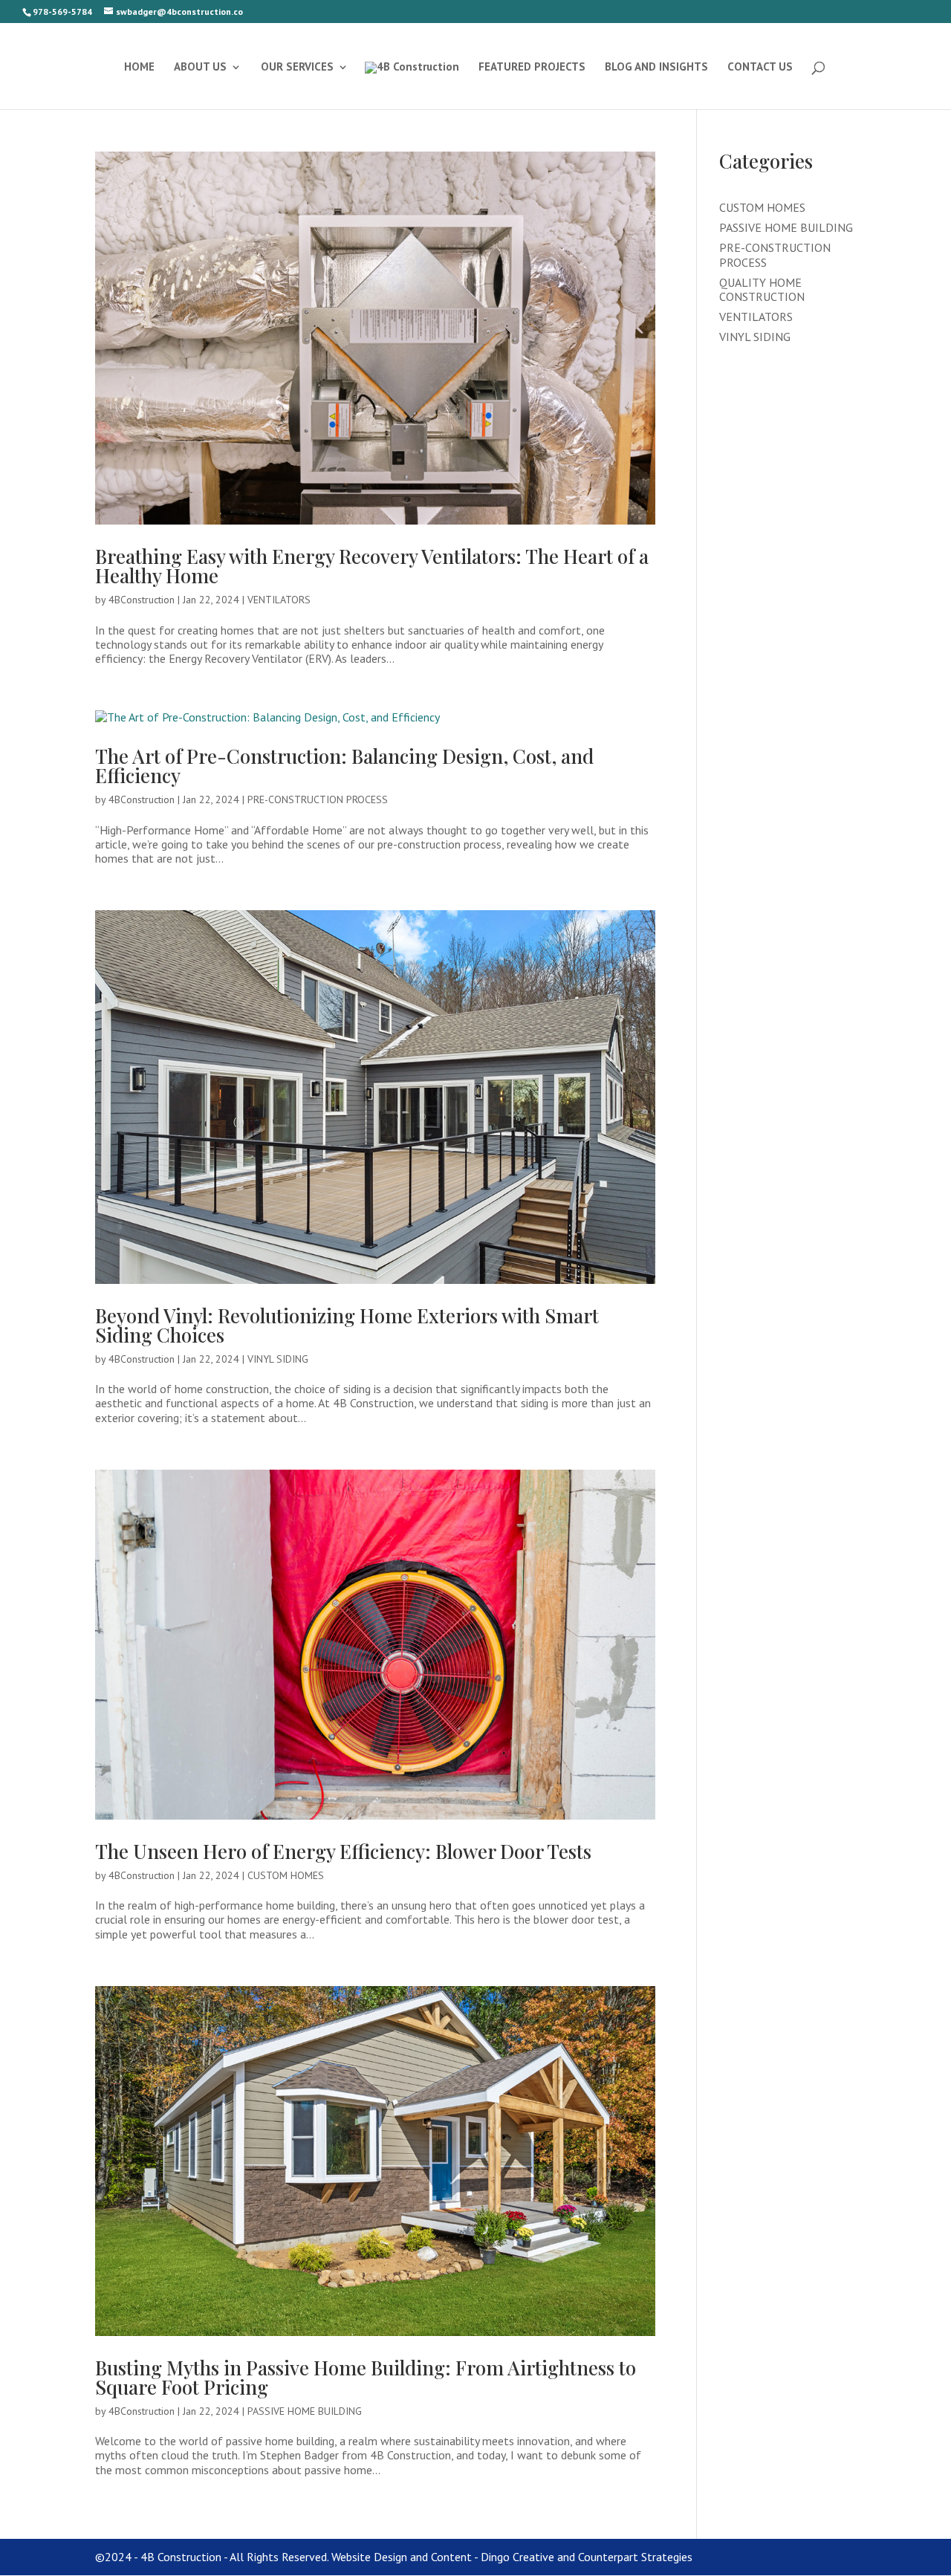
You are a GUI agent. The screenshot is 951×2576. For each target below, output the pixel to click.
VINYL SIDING (278, 1359)
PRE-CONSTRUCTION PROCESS (318, 799)
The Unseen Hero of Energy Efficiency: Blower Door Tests (343, 1851)
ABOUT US (200, 68)
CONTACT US (760, 68)
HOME (139, 68)
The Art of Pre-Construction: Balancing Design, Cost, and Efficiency (344, 766)
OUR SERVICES (297, 68)
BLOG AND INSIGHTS (656, 68)
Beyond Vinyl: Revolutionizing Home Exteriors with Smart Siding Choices (347, 1325)
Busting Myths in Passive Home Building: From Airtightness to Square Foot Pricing (366, 2377)
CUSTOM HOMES (286, 1875)
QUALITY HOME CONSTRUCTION (762, 289)
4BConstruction (142, 600)
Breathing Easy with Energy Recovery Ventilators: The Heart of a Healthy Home (372, 566)
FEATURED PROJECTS (532, 68)
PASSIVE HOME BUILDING (305, 2411)
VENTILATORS (279, 600)
